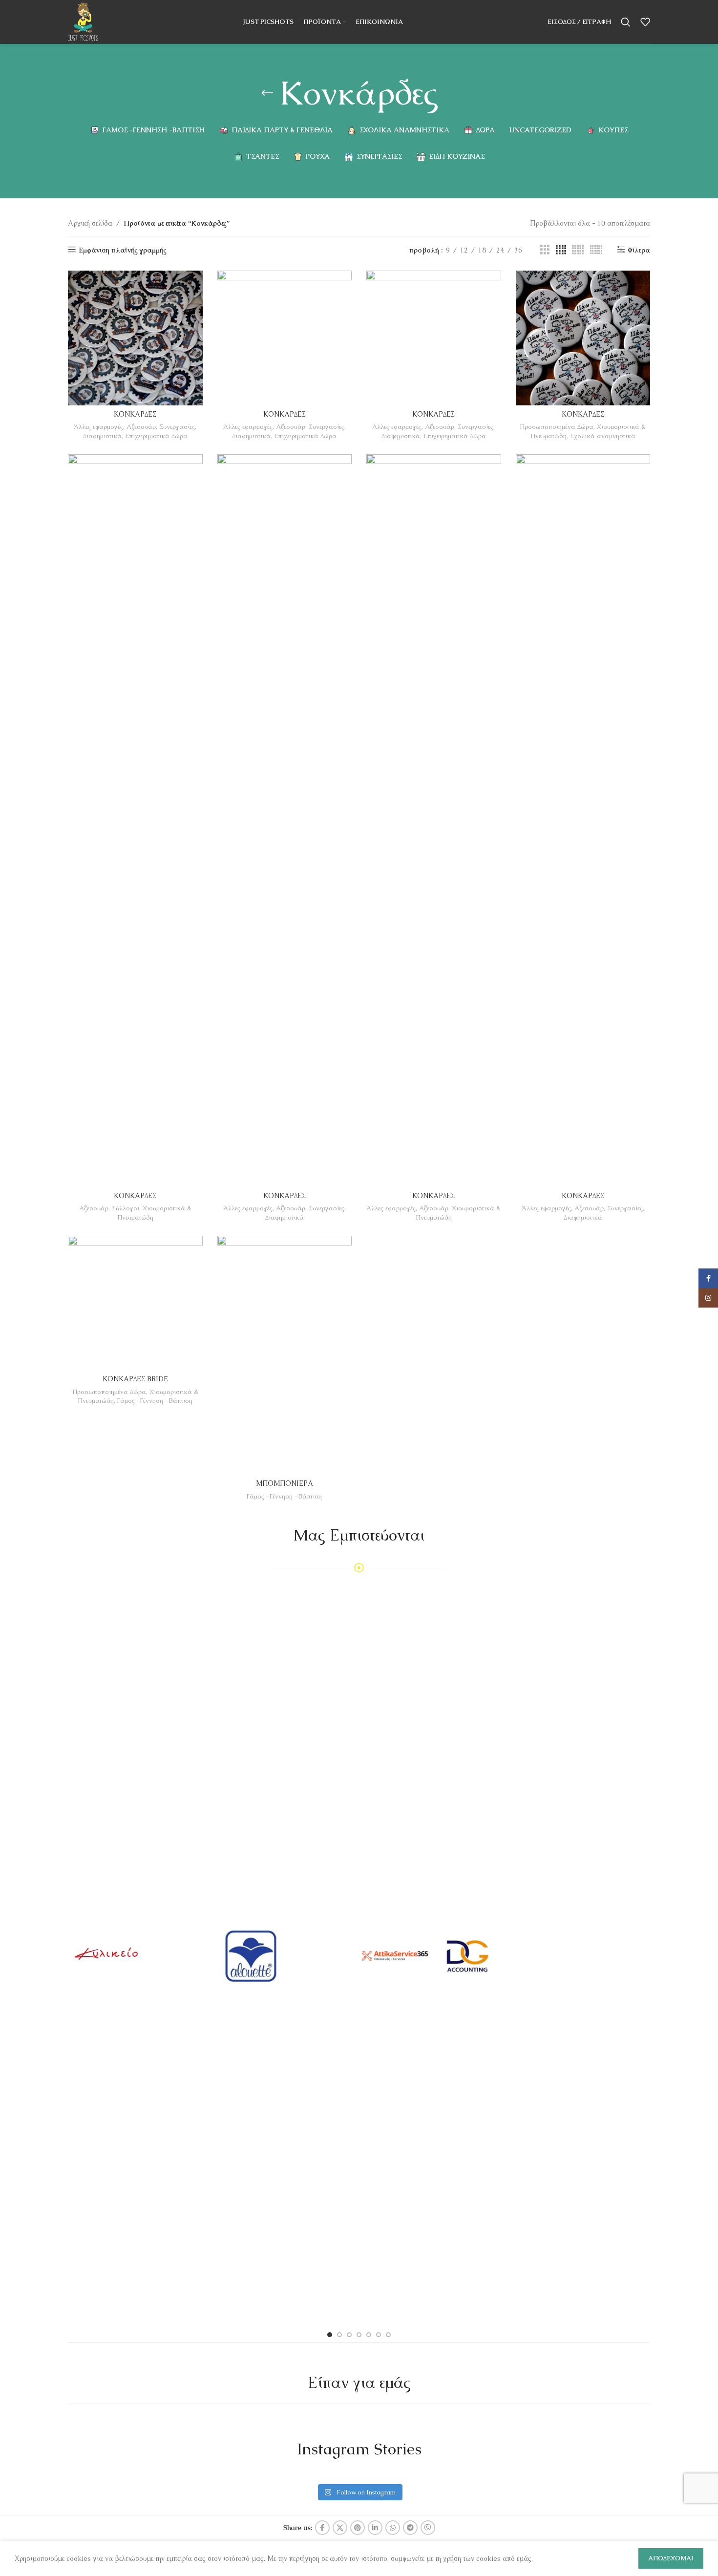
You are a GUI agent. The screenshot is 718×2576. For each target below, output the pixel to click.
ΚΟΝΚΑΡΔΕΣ (135, 414)
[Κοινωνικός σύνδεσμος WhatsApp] (393, 2528)
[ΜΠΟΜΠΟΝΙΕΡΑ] (285, 1355)
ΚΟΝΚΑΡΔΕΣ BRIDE (135, 1379)
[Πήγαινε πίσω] (267, 93)
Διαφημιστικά (102, 436)
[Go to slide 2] (339, 2335)
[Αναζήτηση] (626, 22)
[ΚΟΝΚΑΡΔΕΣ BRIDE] (135, 1303)
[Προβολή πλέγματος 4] (561, 250)
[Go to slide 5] (369, 2335)
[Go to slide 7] (388, 2335)
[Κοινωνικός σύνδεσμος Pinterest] (358, 2528)
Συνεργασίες (177, 427)
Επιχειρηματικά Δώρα (156, 436)
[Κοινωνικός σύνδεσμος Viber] (428, 2528)
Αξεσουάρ (141, 427)
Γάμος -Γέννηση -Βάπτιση (155, 1401)
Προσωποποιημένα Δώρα (557, 427)
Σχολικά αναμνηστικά (603, 436)
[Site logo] (83, 21)
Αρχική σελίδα (90, 223)
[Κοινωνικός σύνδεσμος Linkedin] (375, 2528)
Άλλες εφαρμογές (98, 427)
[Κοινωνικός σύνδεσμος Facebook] (322, 2528)
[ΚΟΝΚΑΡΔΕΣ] (135, 338)
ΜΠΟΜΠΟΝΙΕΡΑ (285, 1483)
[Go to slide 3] (349, 2335)
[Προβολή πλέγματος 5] (578, 250)
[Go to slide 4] (359, 2335)
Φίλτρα (639, 250)
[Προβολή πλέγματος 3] (545, 250)
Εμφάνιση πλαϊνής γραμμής (123, 250)
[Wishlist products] (645, 22)
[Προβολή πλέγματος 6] (596, 250)
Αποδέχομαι (671, 2558)
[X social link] (340, 2528)
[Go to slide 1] (330, 2335)
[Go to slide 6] (379, 2335)
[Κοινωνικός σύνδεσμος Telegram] (410, 2528)
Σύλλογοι (126, 1208)
